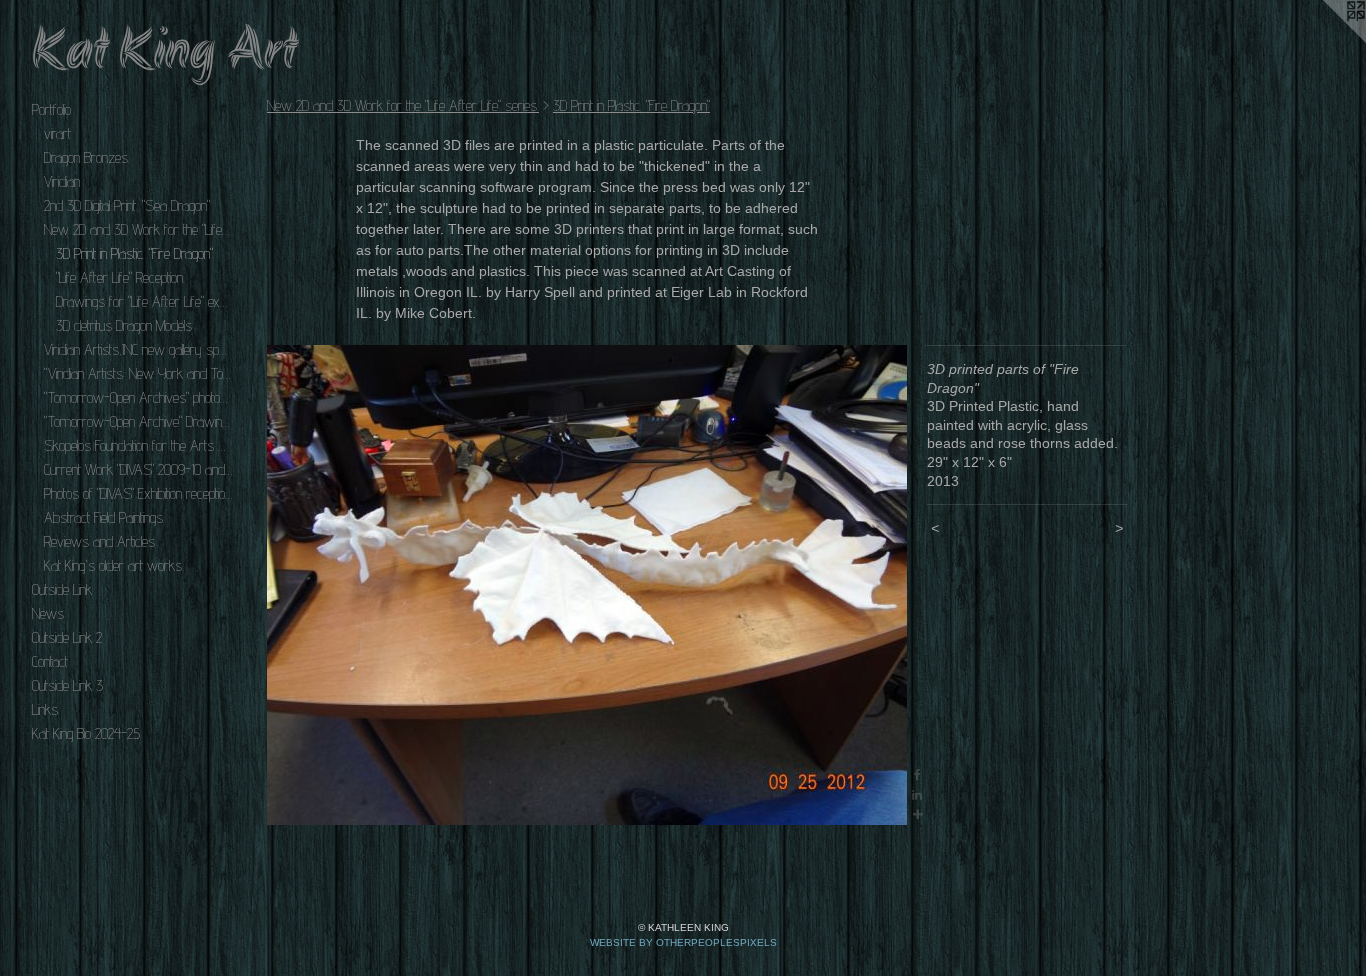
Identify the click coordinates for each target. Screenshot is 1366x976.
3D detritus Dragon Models (124, 325)
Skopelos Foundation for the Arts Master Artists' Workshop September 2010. (138, 445)
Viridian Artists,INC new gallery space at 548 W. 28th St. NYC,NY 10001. (138, 349)
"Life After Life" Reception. (120, 277)
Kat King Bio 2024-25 (86, 733)
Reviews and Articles (99, 541)
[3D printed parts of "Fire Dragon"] (587, 585)
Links (45, 709)
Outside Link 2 (67, 637)
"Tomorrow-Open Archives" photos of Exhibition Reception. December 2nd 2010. (138, 397)
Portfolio (51, 109)
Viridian (62, 181)
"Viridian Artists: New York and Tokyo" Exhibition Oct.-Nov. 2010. (138, 373)
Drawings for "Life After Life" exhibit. (144, 301)
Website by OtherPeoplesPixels (683, 942)
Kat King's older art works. (114, 565)
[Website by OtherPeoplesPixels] (1326, 40)
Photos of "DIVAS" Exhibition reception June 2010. (138, 493)
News (48, 613)
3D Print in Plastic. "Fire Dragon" (134, 253)
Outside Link (62, 589)
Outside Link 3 (67, 685)
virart (57, 133)
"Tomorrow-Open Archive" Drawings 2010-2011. (138, 421)
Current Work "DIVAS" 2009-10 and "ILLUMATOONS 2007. (138, 469)
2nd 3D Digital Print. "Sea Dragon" (127, 205)
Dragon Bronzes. (87, 157)
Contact (50, 661)
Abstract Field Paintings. (104, 517)
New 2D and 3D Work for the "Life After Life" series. (138, 229)
